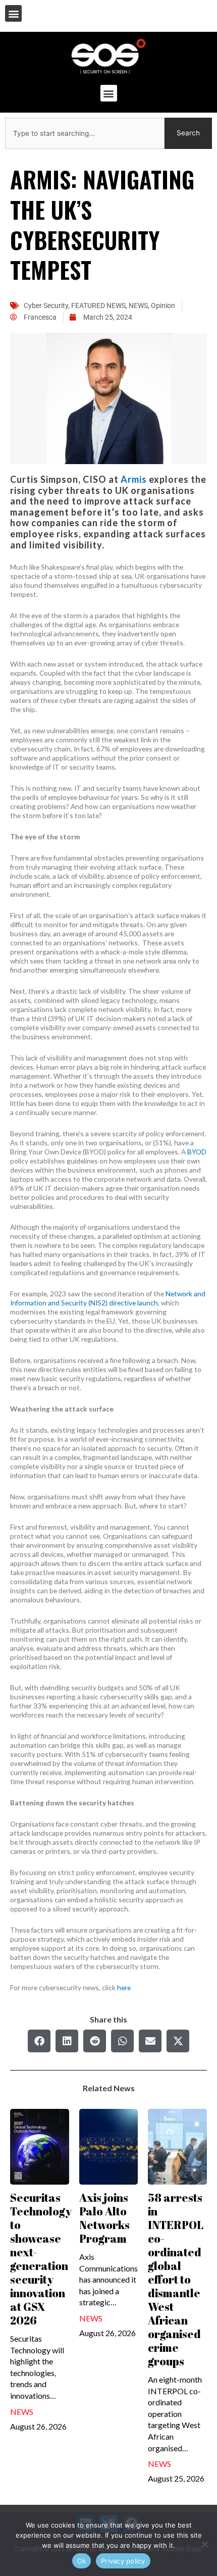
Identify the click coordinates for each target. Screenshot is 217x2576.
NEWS (138, 306)
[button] (13, 13)
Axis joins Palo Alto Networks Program (104, 2218)
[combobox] (85, 133)
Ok (82, 2561)
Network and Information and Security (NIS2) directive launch (108, 1298)
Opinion (163, 306)
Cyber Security (46, 306)
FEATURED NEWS (98, 306)
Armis (134, 479)
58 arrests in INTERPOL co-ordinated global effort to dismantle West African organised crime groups (176, 2279)
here (124, 1987)
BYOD (197, 1152)
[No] (204, 2544)
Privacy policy (123, 2561)
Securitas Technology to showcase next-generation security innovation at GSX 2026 (41, 2259)
